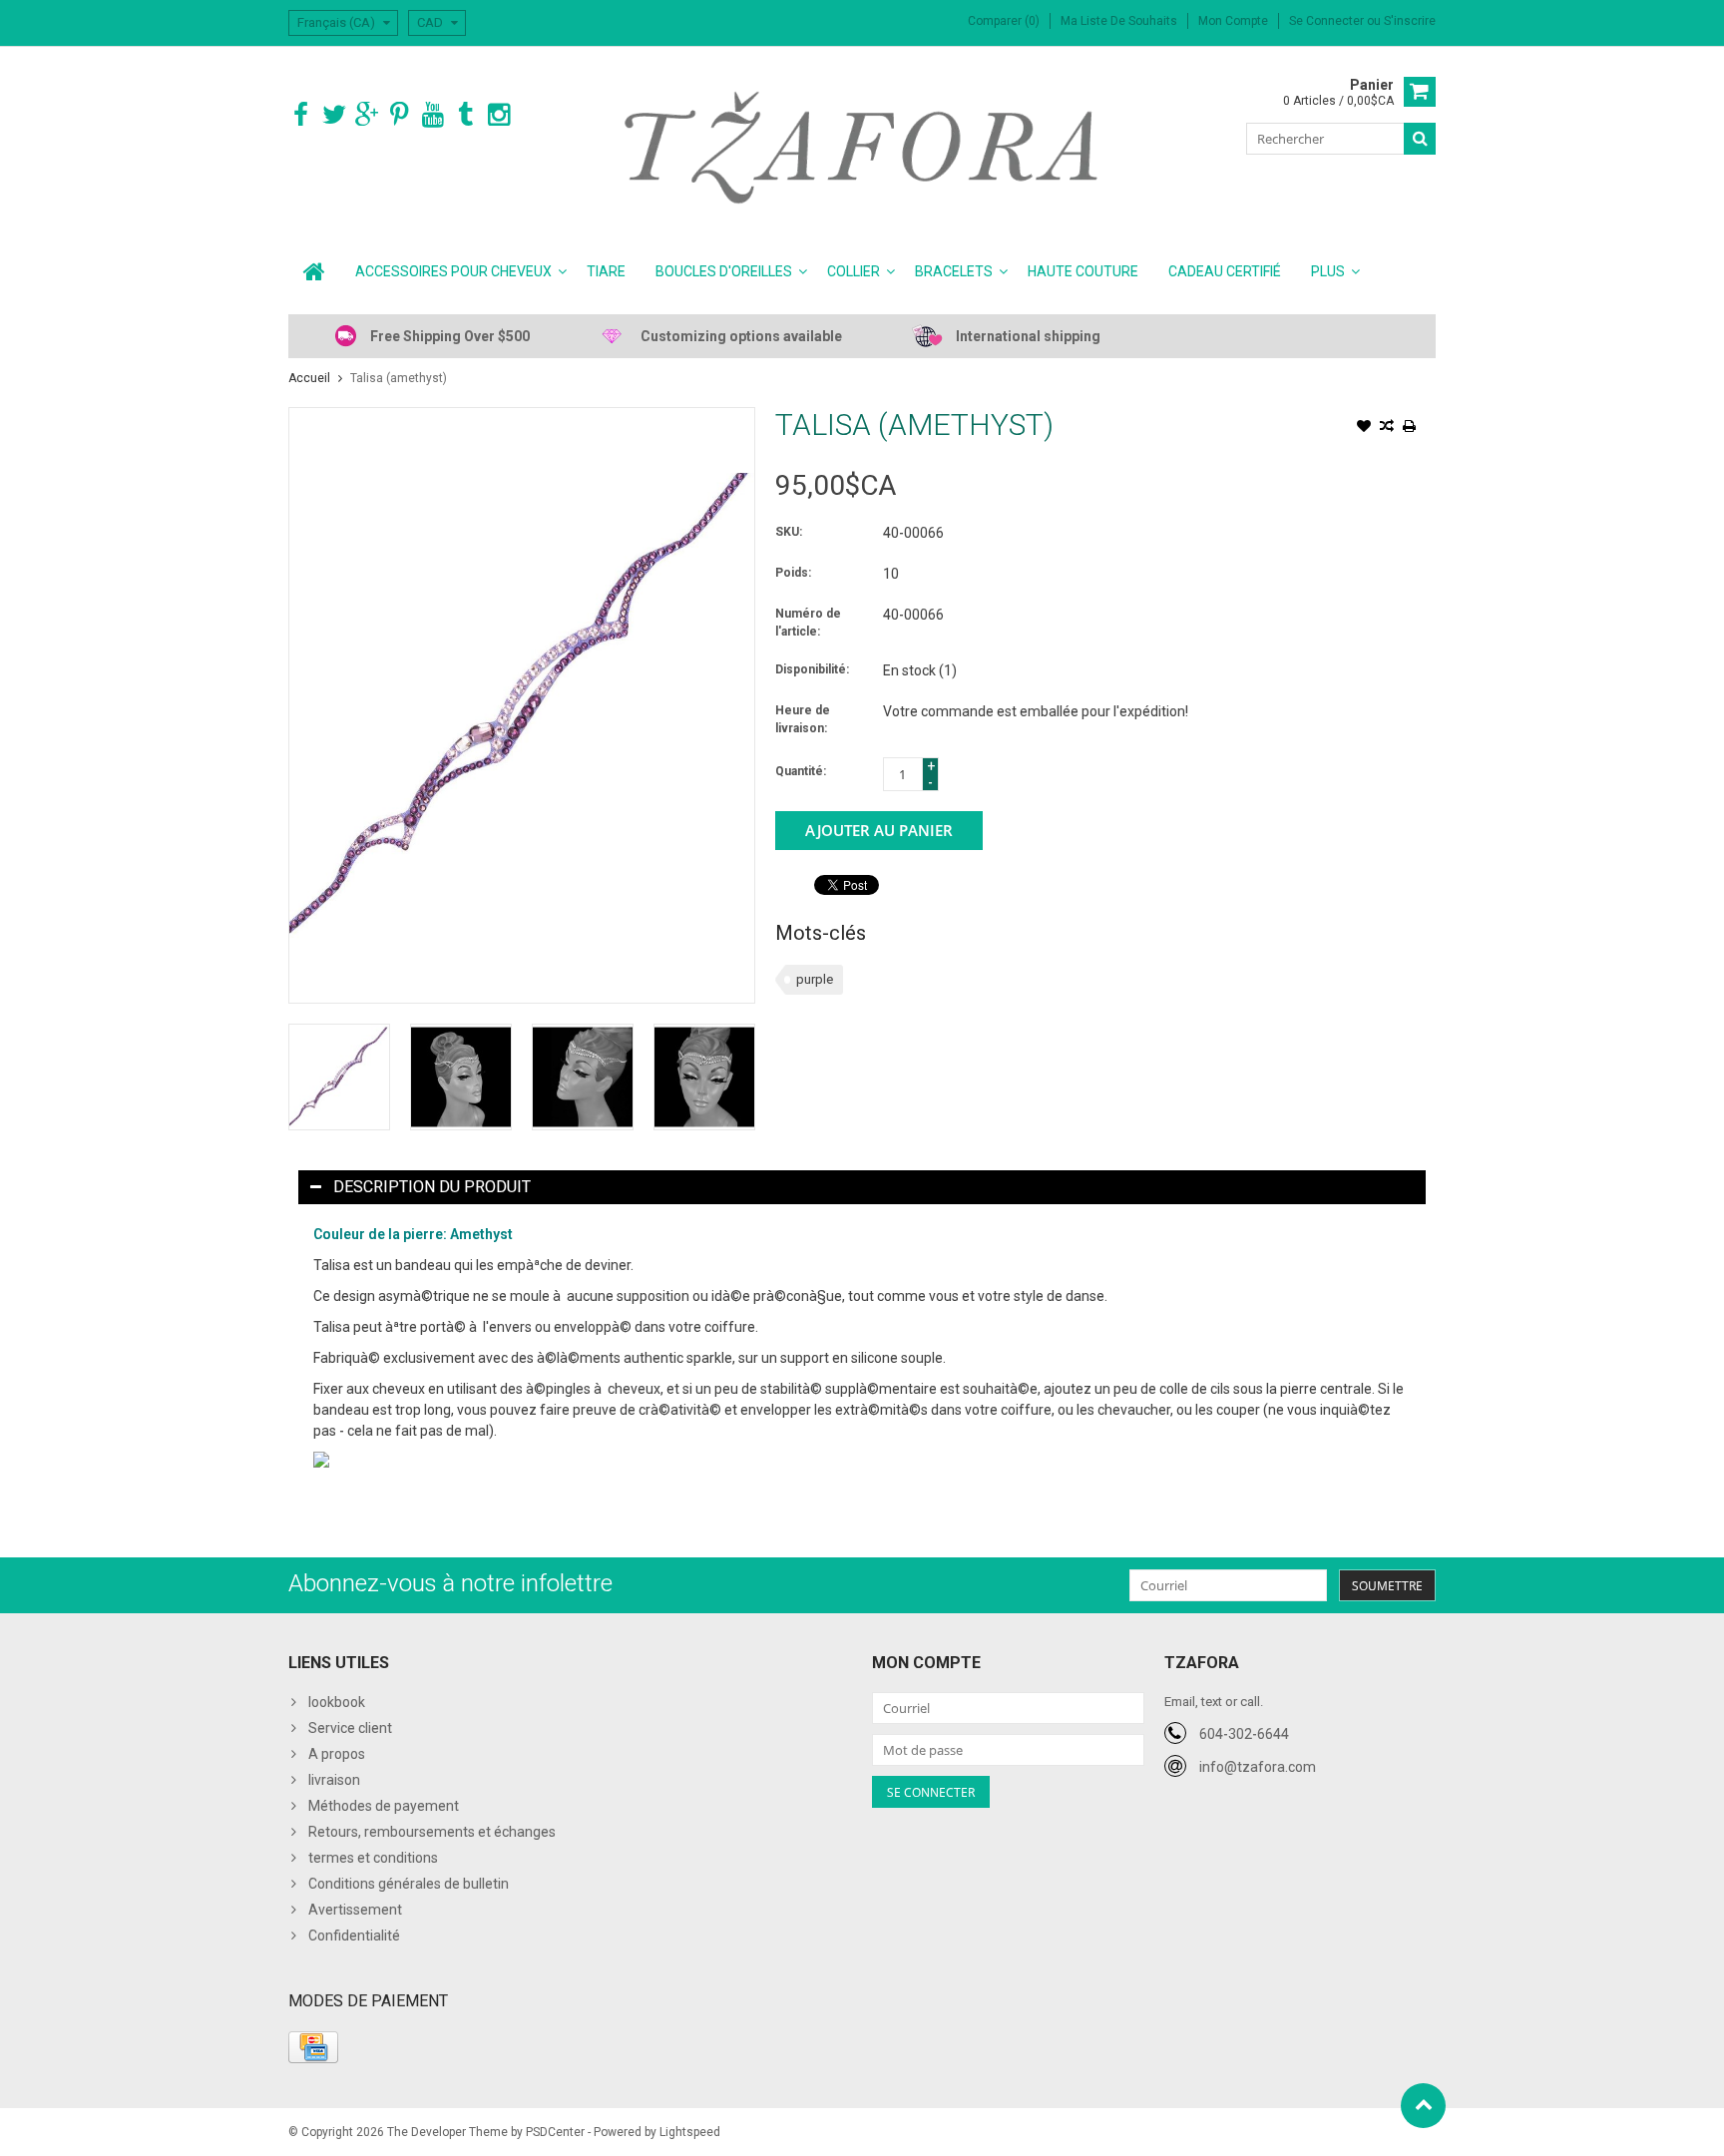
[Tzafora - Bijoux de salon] (862, 147)
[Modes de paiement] (313, 2047)
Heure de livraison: (803, 719)
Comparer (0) (1004, 21)
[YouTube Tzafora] (432, 115)
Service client (350, 1728)
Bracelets (954, 271)
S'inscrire (1410, 21)
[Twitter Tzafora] (334, 115)
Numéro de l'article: (808, 623)
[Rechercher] (1420, 139)
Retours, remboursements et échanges (432, 1832)
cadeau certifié (1225, 271)
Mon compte (1233, 21)
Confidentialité (354, 1936)
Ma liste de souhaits (1119, 21)
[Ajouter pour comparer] (1387, 428)
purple (815, 979)
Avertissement (355, 1910)
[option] (339, 1077)
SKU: (789, 532)
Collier (854, 271)
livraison (334, 1780)
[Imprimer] (1410, 428)
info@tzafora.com (1258, 1767)
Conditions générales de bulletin (409, 1884)
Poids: (793, 573)
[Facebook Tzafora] (301, 115)
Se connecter (1328, 21)
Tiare (606, 271)
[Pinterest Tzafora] (400, 115)
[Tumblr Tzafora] (465, 115)
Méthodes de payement (384, 1806)
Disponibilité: (812, 669)
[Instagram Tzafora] (498, 115)
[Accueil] (314, 271)
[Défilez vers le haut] (1423, 2106)
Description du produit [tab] (432, 1187)
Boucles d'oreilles (724, 271)
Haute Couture (1083, 271)
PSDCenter (555, 2132)
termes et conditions (373, 1858)
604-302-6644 (1244, 1734)
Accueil (309, 378)
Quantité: (801, 771)
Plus (1328, 271)
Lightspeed (690, 2132)
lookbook (337, 1702)
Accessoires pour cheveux (453, 271)
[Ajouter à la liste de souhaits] (1364, 428)
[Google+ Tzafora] (367, 115)
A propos (337, 1754)
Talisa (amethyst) (399, 378)
